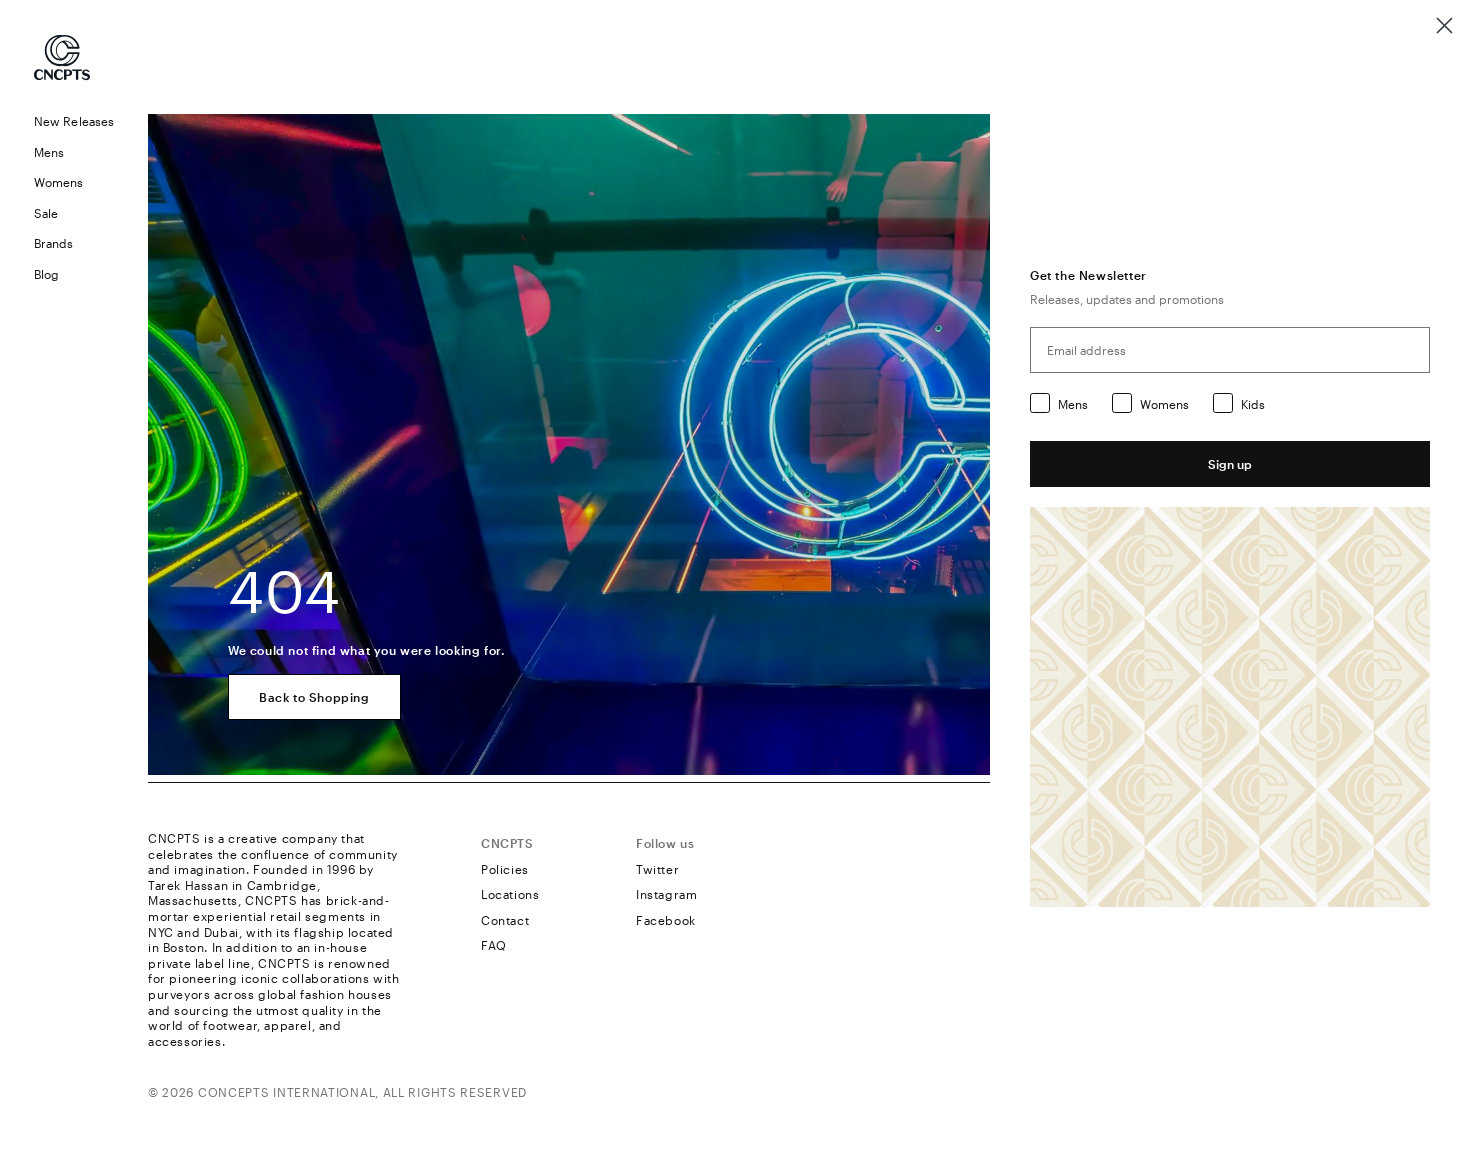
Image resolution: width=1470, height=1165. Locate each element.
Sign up (1230, 464)
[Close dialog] (1444, 25)
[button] (74, 152)
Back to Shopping (314, 697)
